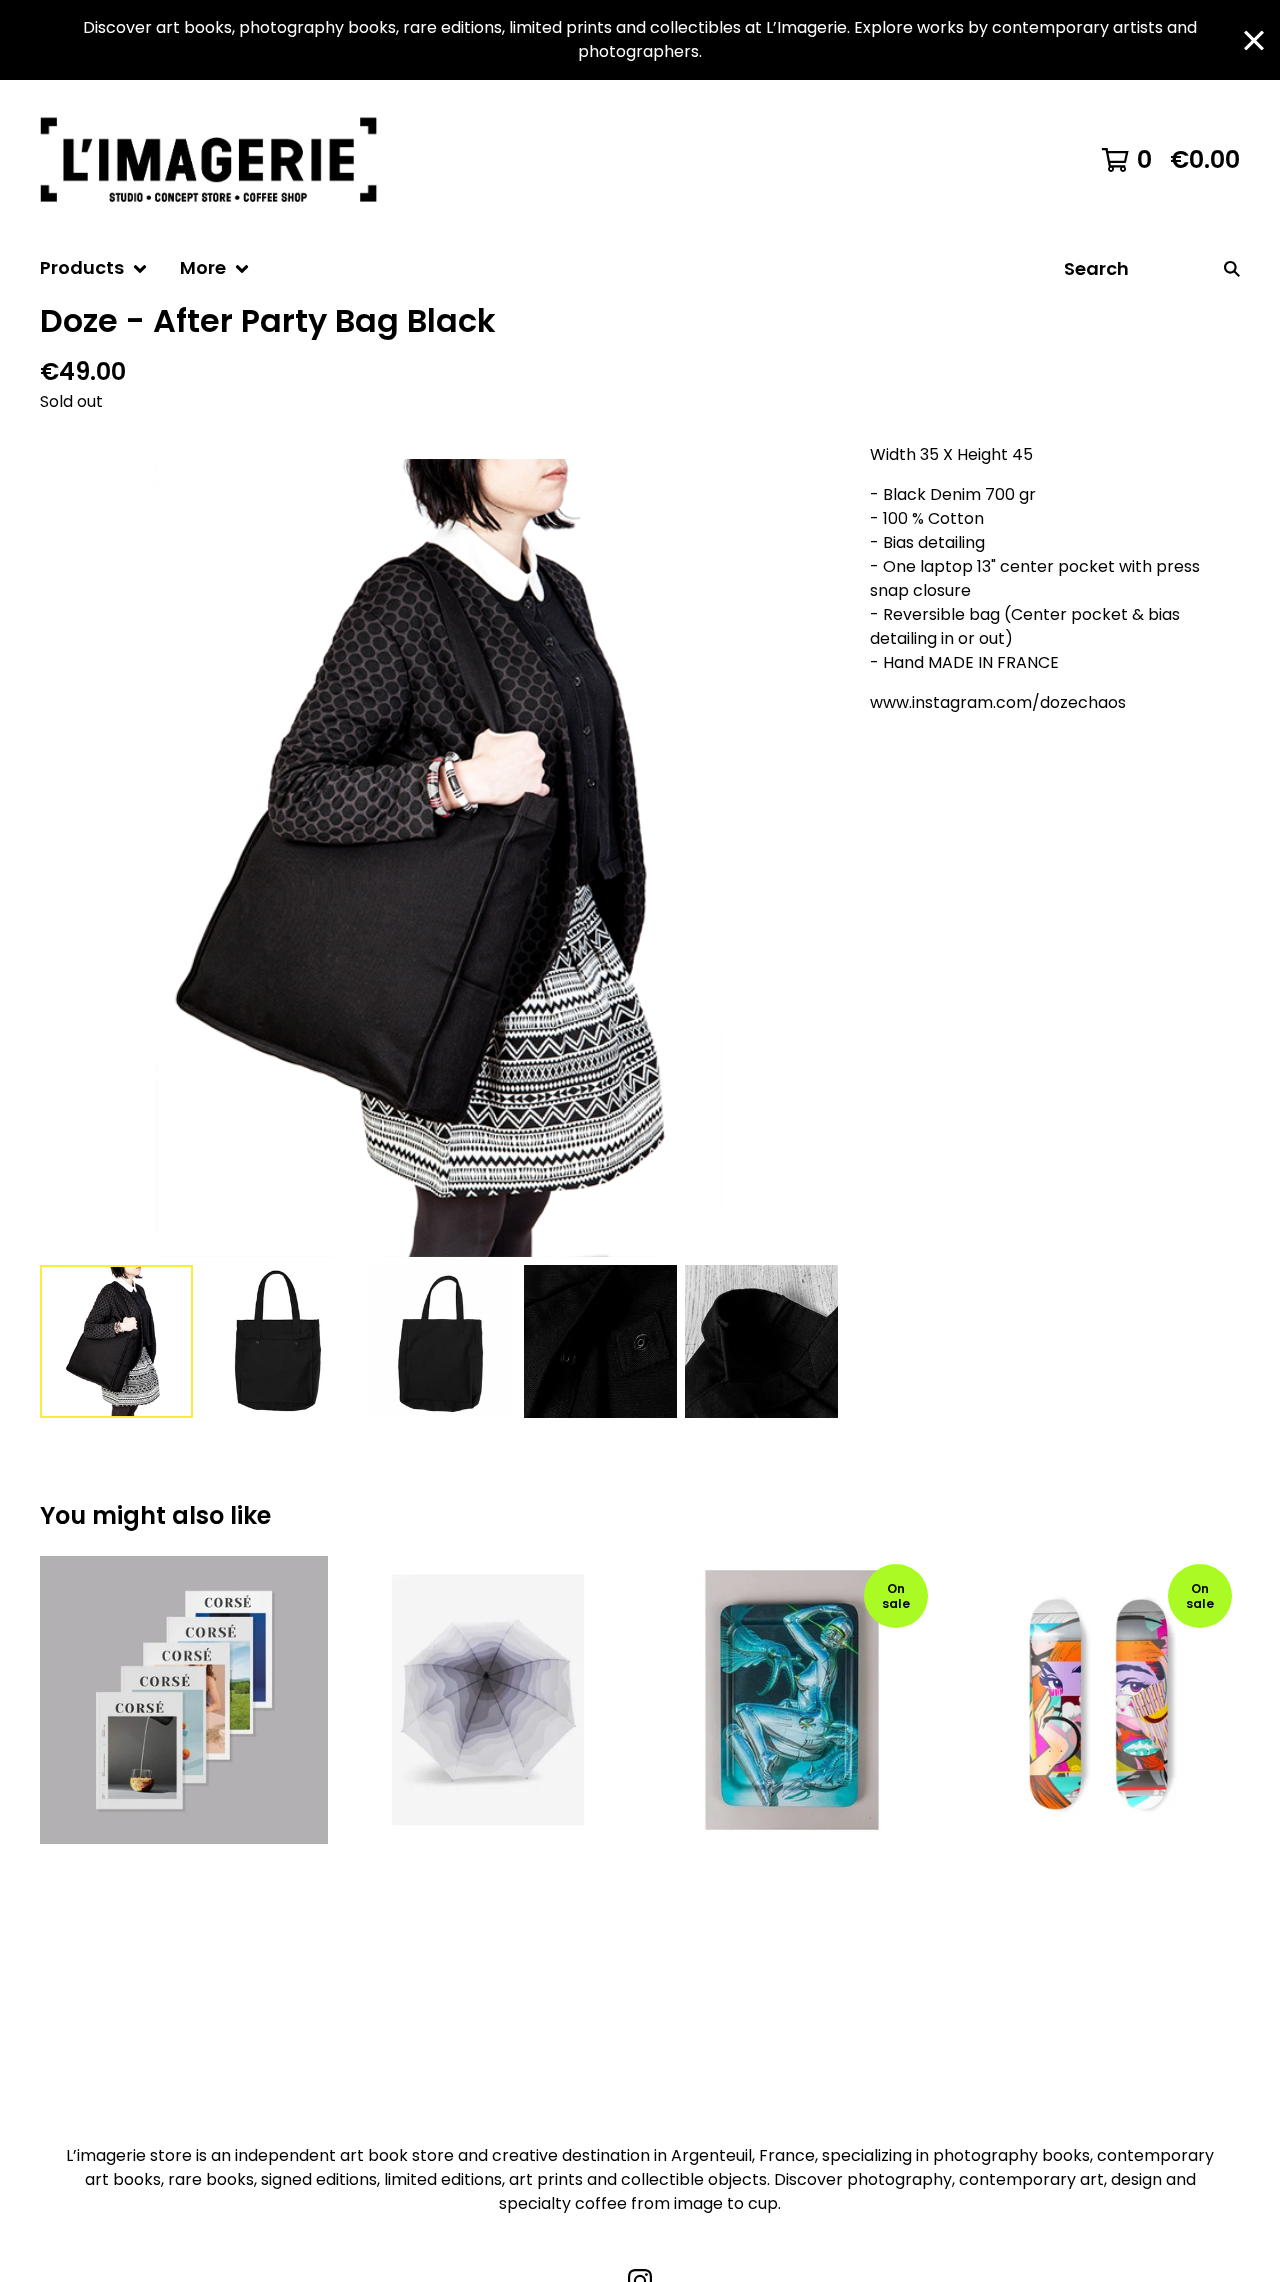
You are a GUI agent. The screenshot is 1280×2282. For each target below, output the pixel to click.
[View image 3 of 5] (438, 1341)
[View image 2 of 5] (277, 1341)
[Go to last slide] (68, 858)
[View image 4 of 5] (600, 1341)
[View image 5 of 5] (761, 1341)
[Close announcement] (1254, 40)
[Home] (217, 160)
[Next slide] (810, 858)
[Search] (1232, 268)
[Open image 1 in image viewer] (439, 858)
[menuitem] (94, 268)
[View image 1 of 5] (116, 1341)
